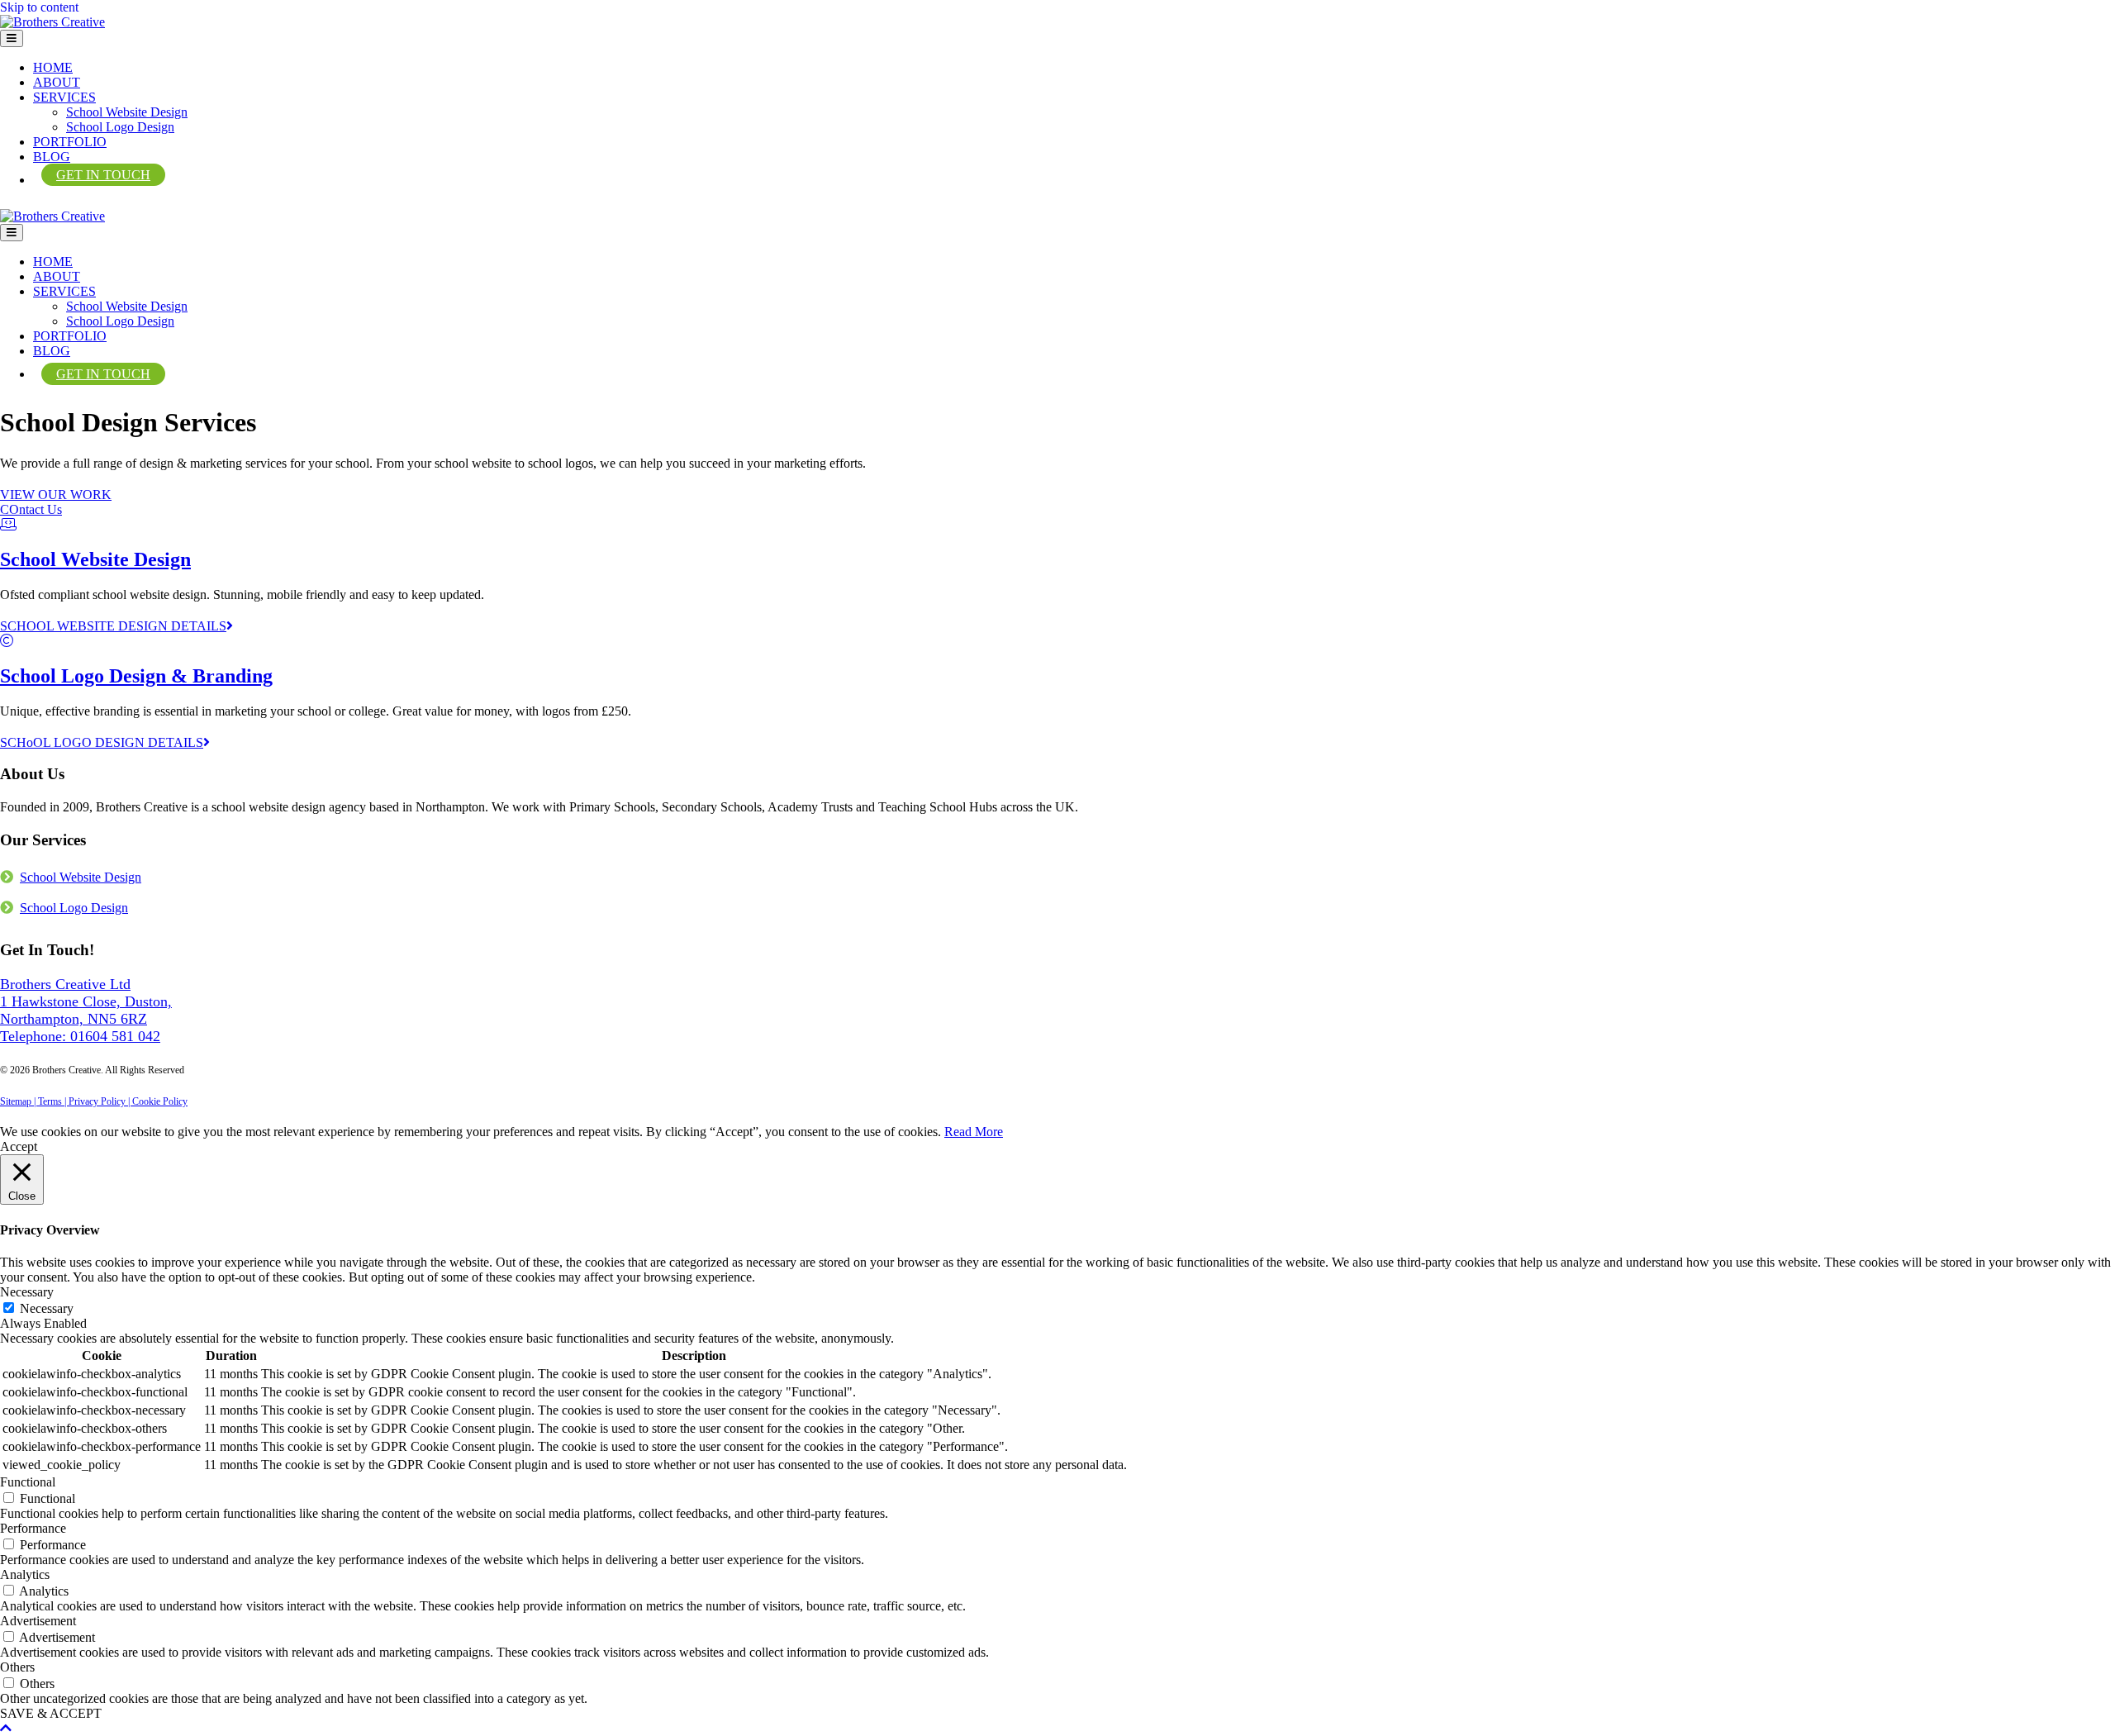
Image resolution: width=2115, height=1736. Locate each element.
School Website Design (127, 112)
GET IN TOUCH (103, 175)
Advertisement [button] (38, 1621)
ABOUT (57, 82)
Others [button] (17, 1667)
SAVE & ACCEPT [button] (51, 1713)
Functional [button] (28, 1482)
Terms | (53, 1101)
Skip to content (39, 7)
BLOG (52, 157)
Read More (974, 1132)
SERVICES (64, 97)
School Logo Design (120, 127)
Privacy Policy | (100, 1101)
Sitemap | (19, 1101)
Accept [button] (19, 1146)
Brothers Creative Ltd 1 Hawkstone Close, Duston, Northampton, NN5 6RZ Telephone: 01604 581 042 (86, 1010)
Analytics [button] (25, 1574)
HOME (53, 67)
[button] (56, 495)
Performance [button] (33, 1528)
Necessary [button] (27, 1292)
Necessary (47, 1308)
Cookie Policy (160, 1101)
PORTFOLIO (70, 142)
